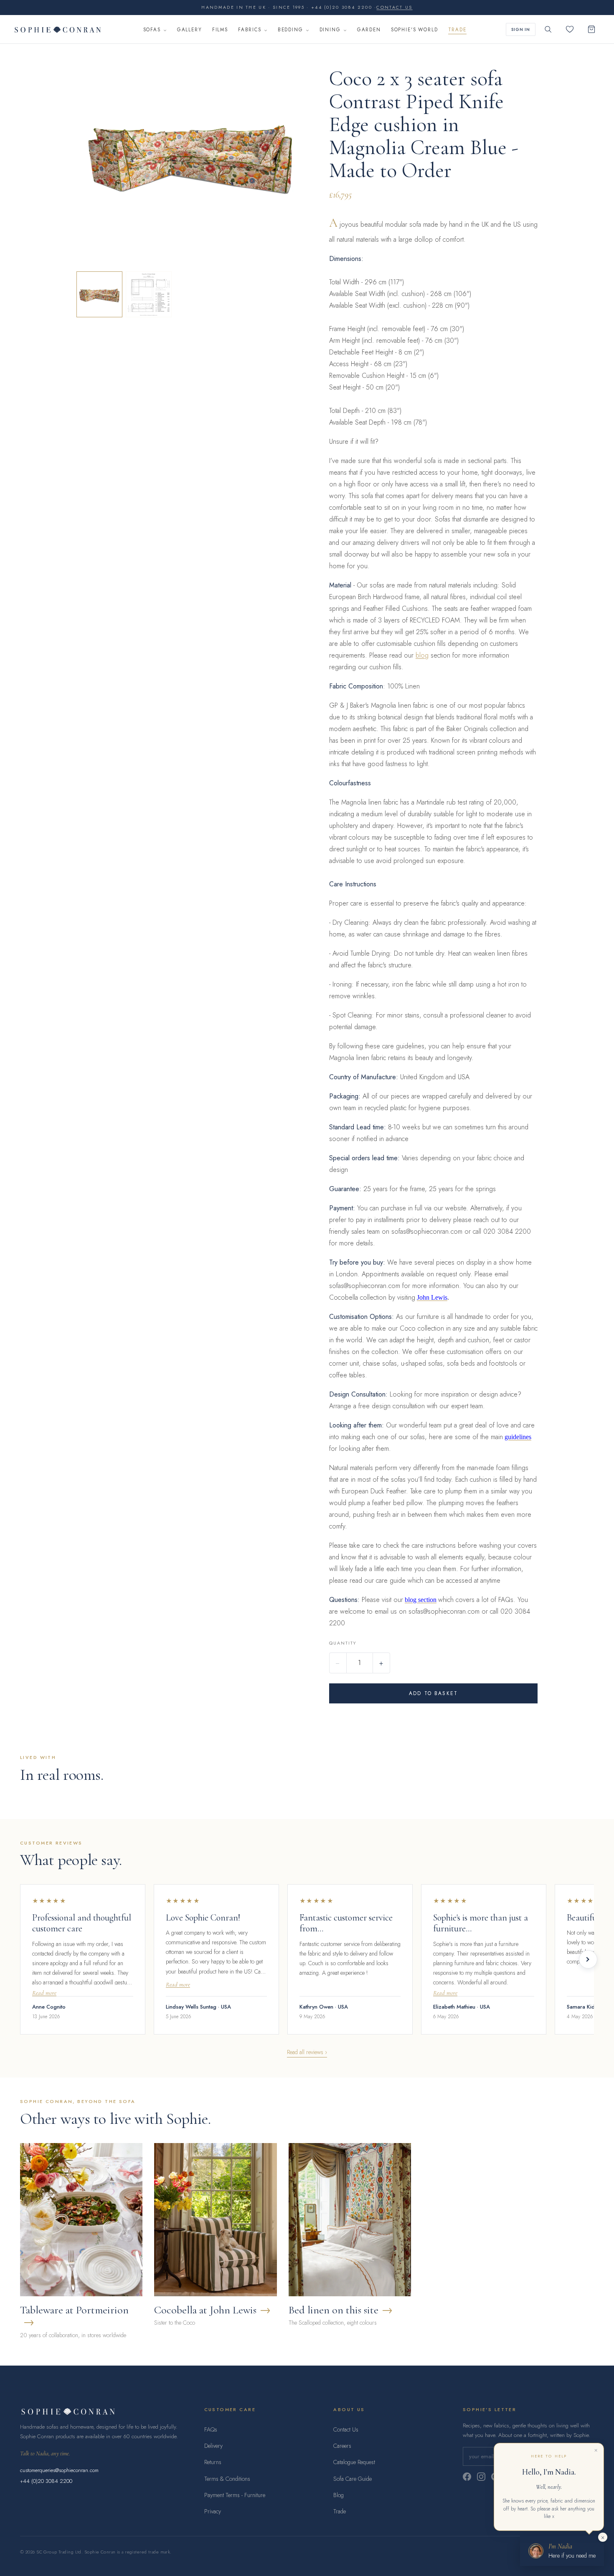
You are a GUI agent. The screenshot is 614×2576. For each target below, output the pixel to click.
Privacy (213, 2511)
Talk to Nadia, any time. (45, 2453)
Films (220, 30)
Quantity (343, 1643)
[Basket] (591, 29)
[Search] (548, 29)
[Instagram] (481, 2477)
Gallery (190, 30)
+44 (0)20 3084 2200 (46, 2481)
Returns (213, 2462)
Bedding (291, 30)
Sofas (152, 30)
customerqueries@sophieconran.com (59, 2470)
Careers (342, 2446)
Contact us (394, 7)
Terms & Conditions (227, 2479)
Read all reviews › (307, 2052)
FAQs (211, 2429)
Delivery (213, 2446)
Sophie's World (415, 30)
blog (422, 655)
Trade (457, 30)
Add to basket (433, 1693)
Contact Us (346, 2429)
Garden (369, 30)
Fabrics (250, 30)
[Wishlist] (570, 29)
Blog (339, 2495)
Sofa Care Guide (353, 2479)
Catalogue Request (354, 2462)
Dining (330, 30)
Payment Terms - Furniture (235, 2495)
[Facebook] (467, 2477)
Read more (44, 1993)
